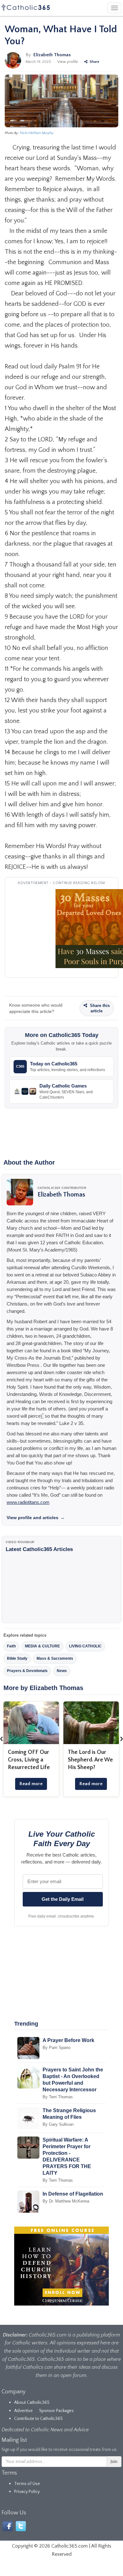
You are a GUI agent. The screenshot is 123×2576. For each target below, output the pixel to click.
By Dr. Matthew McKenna (66, 2201)
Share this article (99, 1008)
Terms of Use (27, 2484)
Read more (31, 1784)
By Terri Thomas (58, 2097)
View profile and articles (36, 1518)
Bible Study (17, 1658)
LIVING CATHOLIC (85, 1646)
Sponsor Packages (56, 2411)
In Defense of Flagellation (73, 2194)
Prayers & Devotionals (27, 1671)
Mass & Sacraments (55, 1658)
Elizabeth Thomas (52, 55)
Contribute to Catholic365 (38, 2419)
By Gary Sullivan (58, 2124)
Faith (11, 1646)
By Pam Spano (56, 2048)
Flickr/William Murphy (37, 133)
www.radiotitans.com (28, 1502)
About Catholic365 (32, 2403)
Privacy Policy (27, 2492)
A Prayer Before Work (68, 2040)
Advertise (23, 2411)
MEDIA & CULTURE (42, 1646)
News (62, 1671)
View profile (68, 62)
